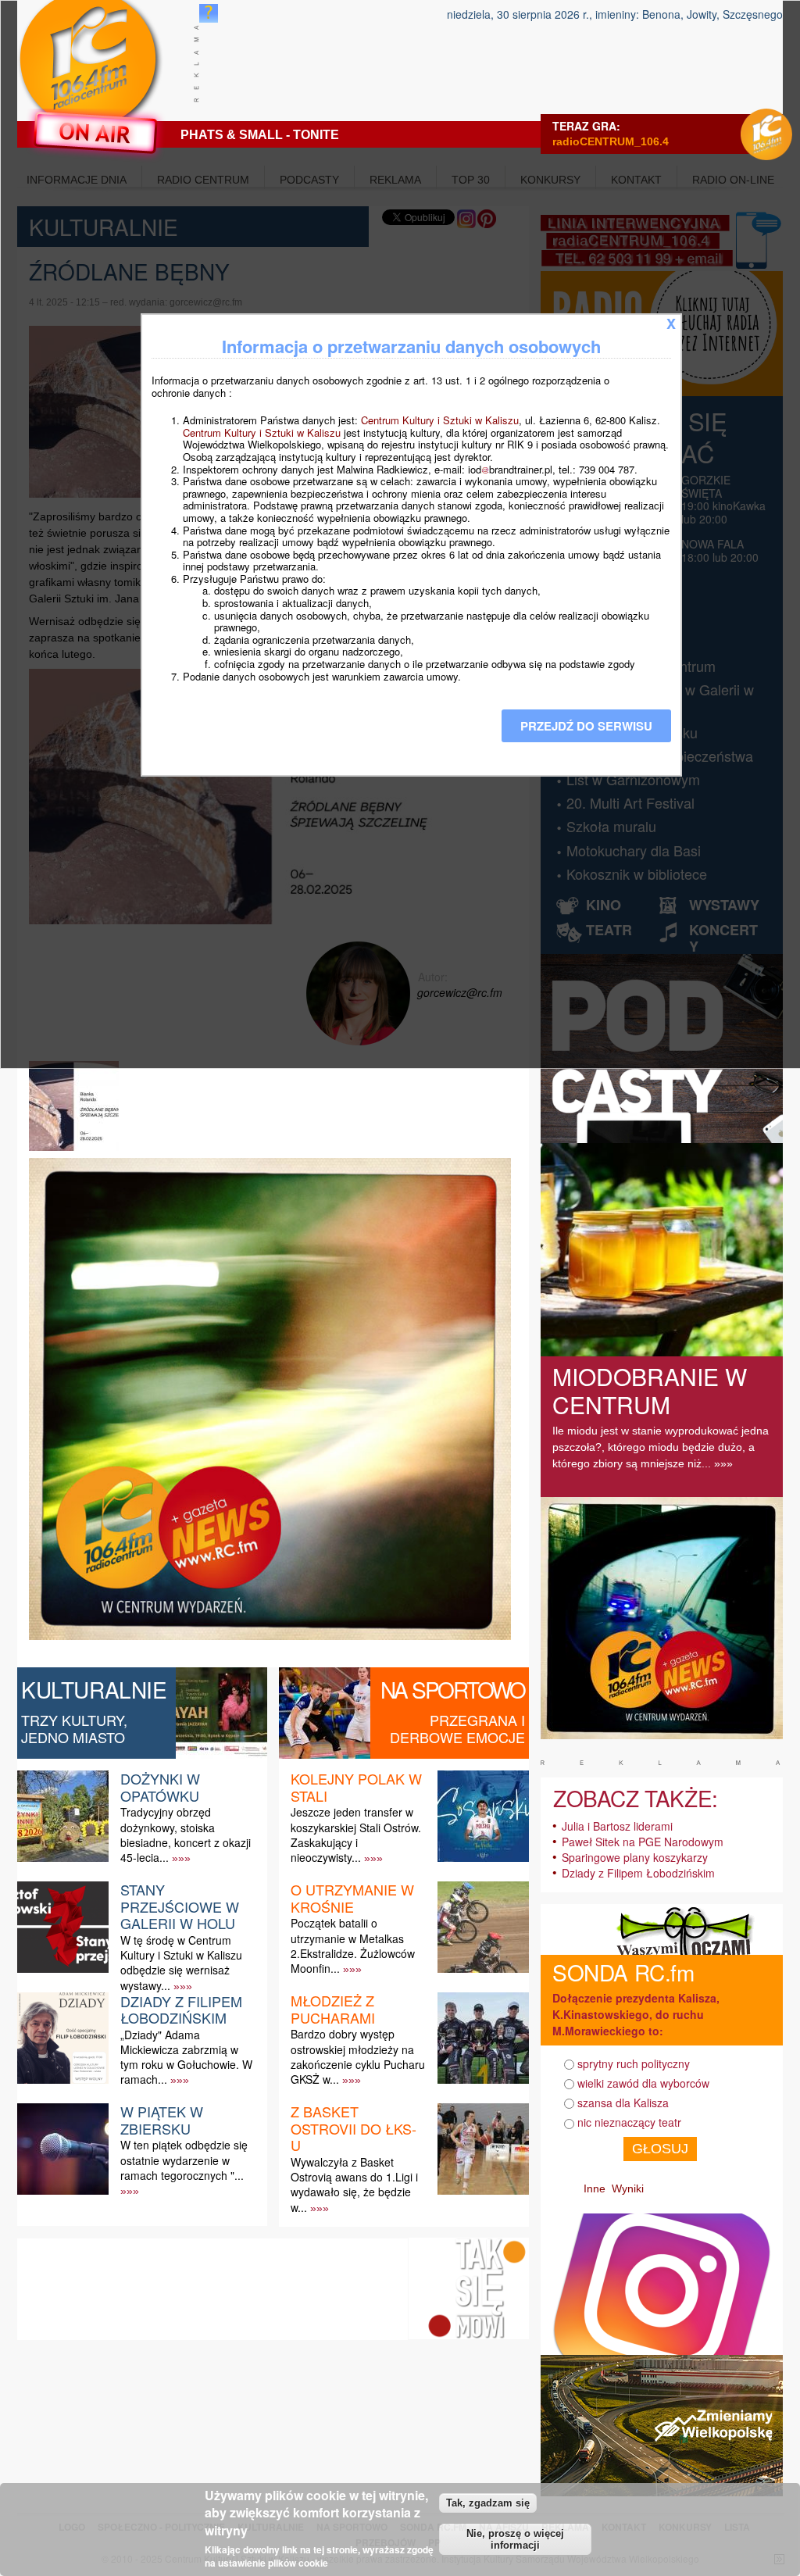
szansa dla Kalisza (623, 2103)
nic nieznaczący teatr (629, 2122)
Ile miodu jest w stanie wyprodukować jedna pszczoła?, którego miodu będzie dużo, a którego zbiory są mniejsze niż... (661, 1447)
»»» (181, 1858)
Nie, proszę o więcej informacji (515, 2539)
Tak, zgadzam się (488, 2503)
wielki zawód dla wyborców (643, 2083)
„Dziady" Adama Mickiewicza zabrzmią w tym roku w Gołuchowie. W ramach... (186, 2057)
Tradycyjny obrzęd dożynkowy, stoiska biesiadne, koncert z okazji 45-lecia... (186, 1835)
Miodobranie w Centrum (650, 1390)
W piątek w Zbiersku (162, 2120)
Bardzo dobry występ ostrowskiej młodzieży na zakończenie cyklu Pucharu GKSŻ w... (358, 2056)
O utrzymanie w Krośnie (352, 1898)
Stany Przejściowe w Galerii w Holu (180, 1906)
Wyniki (628, 2188)
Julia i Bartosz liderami (617, 1826)
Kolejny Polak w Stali (356, 1787)
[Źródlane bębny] (76, 1150)
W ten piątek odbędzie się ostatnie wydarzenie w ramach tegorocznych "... (184, 2160)
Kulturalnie (94, 1689)
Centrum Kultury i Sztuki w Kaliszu (440, 420)
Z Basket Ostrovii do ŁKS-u (354, 2128)
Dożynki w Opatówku (160, 1787)
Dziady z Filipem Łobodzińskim (181, 2010)
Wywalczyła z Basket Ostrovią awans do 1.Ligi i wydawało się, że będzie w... (354, 2185)
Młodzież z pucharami (333, 2009)
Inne (595, 2188)
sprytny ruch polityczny (634, 2063)
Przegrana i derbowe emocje (457, 1728)
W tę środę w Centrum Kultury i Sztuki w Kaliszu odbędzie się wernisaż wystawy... (181, 1963)
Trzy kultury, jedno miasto (74, 1728)
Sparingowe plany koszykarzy (635, 1857)
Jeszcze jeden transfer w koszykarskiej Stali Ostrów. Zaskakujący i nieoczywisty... (356, 1835)
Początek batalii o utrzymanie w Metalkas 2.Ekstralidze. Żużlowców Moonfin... (353, 1945)
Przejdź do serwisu (586, 726)
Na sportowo (453, 1689)
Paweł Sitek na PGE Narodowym (643, 1842)
